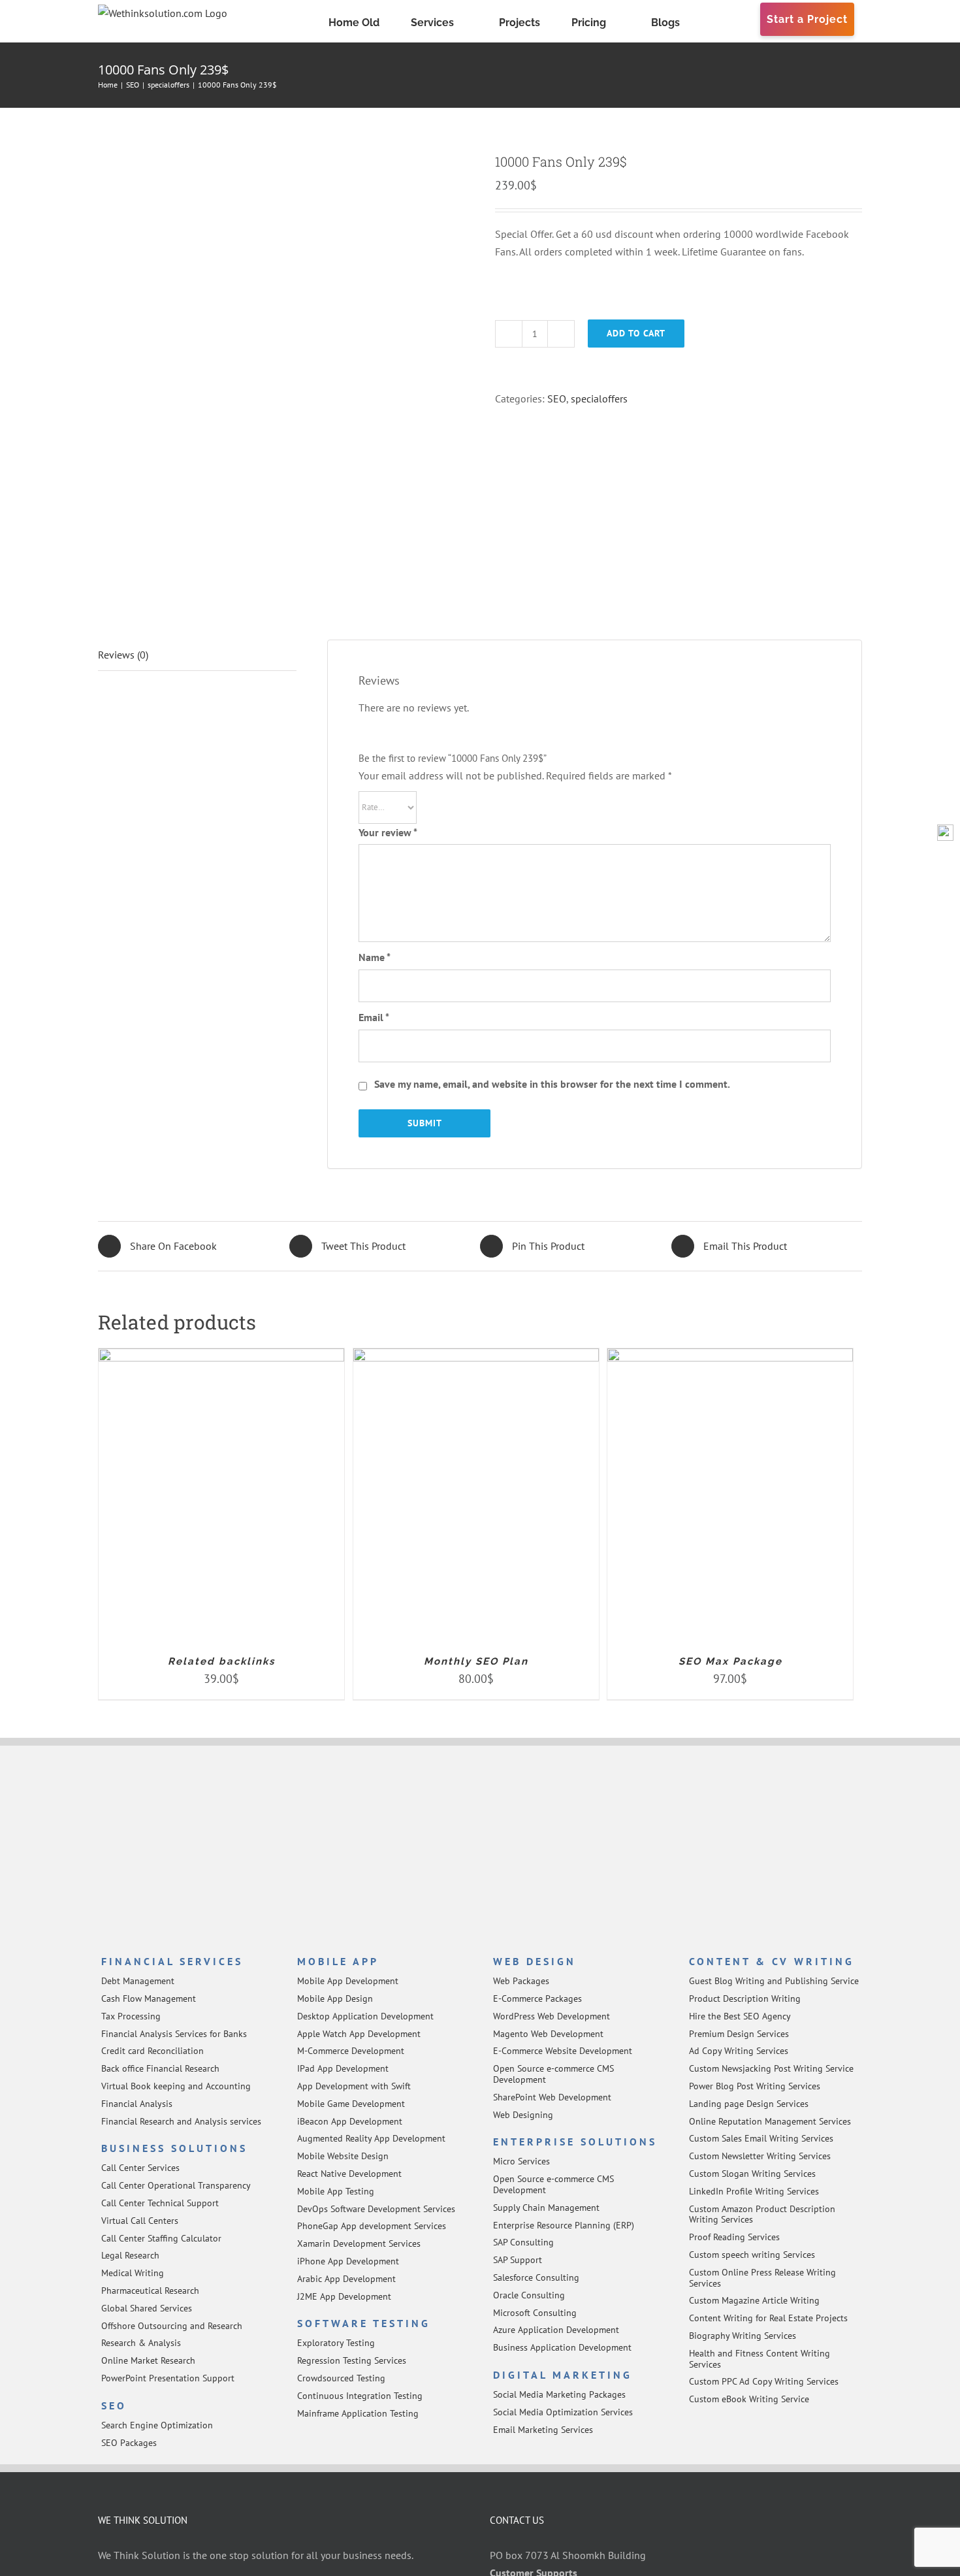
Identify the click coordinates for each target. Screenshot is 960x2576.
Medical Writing (133, 2273)
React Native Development (349, 2174)
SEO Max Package (730, 1661)
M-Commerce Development (351, 2051)
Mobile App (338, 1961)
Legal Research (130, 2255)
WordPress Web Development (552, 2016)
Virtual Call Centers (140, 2221)
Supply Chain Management (546, 2208)
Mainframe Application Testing (358, 2413)
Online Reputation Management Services (770, 2121)
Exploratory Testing (336, 2343)
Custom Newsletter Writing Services (760, 2156)
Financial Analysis (137, 2104)
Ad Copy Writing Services (739, 2051)
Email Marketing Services (543, 2430)
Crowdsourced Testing (341, 2378)
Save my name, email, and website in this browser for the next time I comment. (552, 1084)
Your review (388, 832)
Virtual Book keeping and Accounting (176, 2086)
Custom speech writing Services (752, 2255)
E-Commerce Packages (537, 1998)
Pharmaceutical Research (150, 2291)
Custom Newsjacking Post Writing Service (771, 2068)
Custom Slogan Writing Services (752, 2174)
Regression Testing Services (352, 2360)
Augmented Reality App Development (371, 2138)
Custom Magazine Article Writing (754, 2300)
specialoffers (599, 399)
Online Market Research (148, 2360)
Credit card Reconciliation (152, 2051)
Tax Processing (131, 2016)
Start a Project (807, 19)
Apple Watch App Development (359, 2034)
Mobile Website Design (343, 2156)
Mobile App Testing (336, 2191)
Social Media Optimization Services (563, 2412)
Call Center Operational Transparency (176, 2185)
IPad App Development (343, 2068)
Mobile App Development (348, 1981)
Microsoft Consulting (535, 2313)
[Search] (754, 21)
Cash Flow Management (149, 1998)
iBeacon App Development (350, 2121)
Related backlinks (221, 1661)
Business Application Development (562, 2347)
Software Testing (364, 2323)
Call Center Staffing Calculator (161, 2238)
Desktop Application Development (365, 2016)
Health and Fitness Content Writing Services (760, 2359)
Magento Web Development (548, 2034)
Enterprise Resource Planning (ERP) (564, 2225)
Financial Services (172, 1961)
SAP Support (518, 2260)
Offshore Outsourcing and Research (172, 2326)
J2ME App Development (344, 2296)
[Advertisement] (480, 1851)
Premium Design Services (739, 2034)
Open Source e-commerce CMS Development (553, 2074)
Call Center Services (140, 2168)
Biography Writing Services (743, 2336)
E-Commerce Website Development (563, 2051)
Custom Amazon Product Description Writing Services (762, 2214)
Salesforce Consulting (536, 2277)
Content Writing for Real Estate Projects (768, 2318)
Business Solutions (174, 2148)
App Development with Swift (354, 2086)
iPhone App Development (348, 2261)
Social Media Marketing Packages (559, 2394)
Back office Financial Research (160, 2068)
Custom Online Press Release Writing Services (762, 2278)
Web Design (535, 1961)
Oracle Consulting (529, 2295)
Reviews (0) (123, 655)
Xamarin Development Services (359, 2243)
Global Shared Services (147, 2308)
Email (374, 1017)
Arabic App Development (346, 2279)
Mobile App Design (335, 1998)
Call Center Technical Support (160, 2203)
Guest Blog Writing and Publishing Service (774, 1981)
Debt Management (138, 1981)
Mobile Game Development (351, 2104)
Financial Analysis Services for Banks (174, 2034)
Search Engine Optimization (157, 2425)
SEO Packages (129, 2443)
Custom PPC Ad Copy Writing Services (764, 2381)
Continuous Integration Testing (360, 2396)
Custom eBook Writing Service (749, 2399)
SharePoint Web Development (552, 2097)
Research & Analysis (141, 2343)
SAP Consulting (523, 2242)
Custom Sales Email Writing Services (761, 2138)
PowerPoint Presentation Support (168, 2378)
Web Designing (523, 2115)
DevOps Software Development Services (376, 2209)
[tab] (197, 655)
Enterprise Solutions (575, 2142)
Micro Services (521, 2161)
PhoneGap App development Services (372, 2226)
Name (375, 957)
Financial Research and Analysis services (181, 2121)
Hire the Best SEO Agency (740, 2016)
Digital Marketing (563, 2375)
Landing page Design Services (749, 2104)
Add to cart (636, 333)
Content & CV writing (772, 1961)
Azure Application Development (556, 2330)
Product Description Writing (745, 1998)
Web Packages (521, 1981)
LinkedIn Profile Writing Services (754, 2191)
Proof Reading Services (734, 2237)
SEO (557, 399)
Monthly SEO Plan (476, 1661)
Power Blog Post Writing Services (755, 2086)
